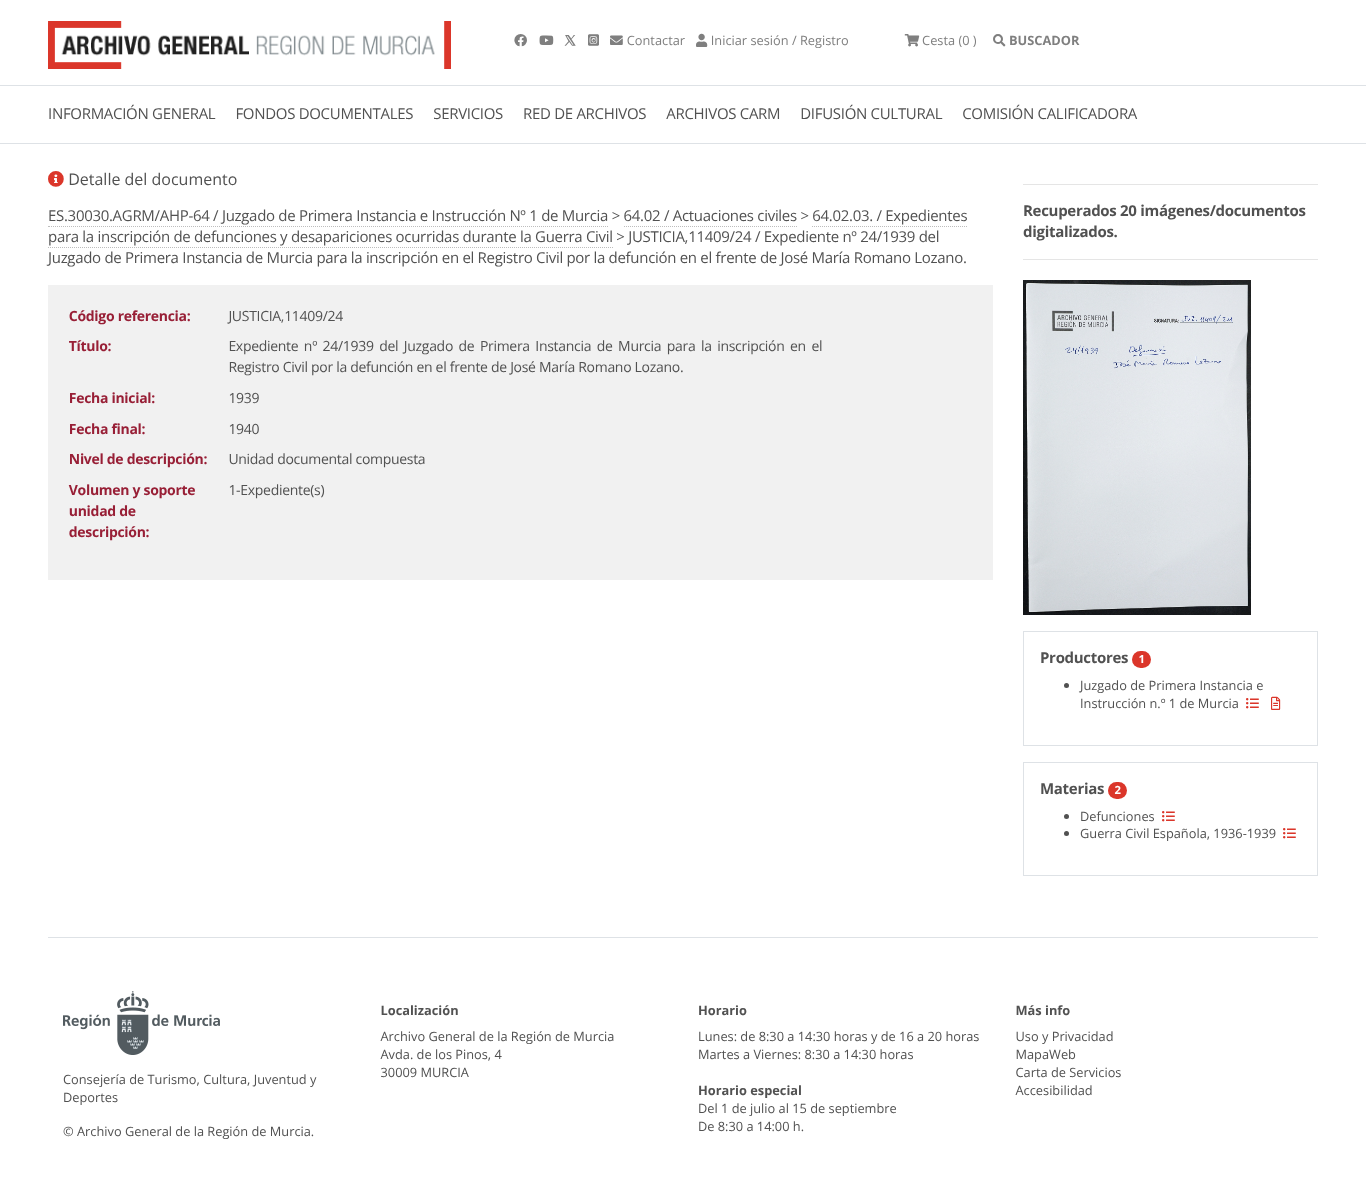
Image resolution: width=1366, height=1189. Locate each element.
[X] (572, 40)
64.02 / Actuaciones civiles (710, 216)
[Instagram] (595, 40)
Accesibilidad (1054, 1090)
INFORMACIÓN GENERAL (131, 114)
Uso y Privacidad (1065, 1036)
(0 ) (949, 40)
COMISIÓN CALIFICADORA (1049, 114)
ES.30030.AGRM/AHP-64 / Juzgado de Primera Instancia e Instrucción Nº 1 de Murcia (328, 216)
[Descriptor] (1276, 703)
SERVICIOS (468, 114)
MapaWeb (1046, 1054)
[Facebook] (522, 40)
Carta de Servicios (1069, 1072)
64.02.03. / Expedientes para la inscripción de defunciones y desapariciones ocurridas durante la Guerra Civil (507, 226)
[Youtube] (547, 40)
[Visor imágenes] (1137, 444)
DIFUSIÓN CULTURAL (871, 114)
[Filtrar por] (1252, 703)
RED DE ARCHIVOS (584, 114)
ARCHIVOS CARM (723, 114)
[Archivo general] (249, 41)
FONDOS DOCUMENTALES (324, 114)
